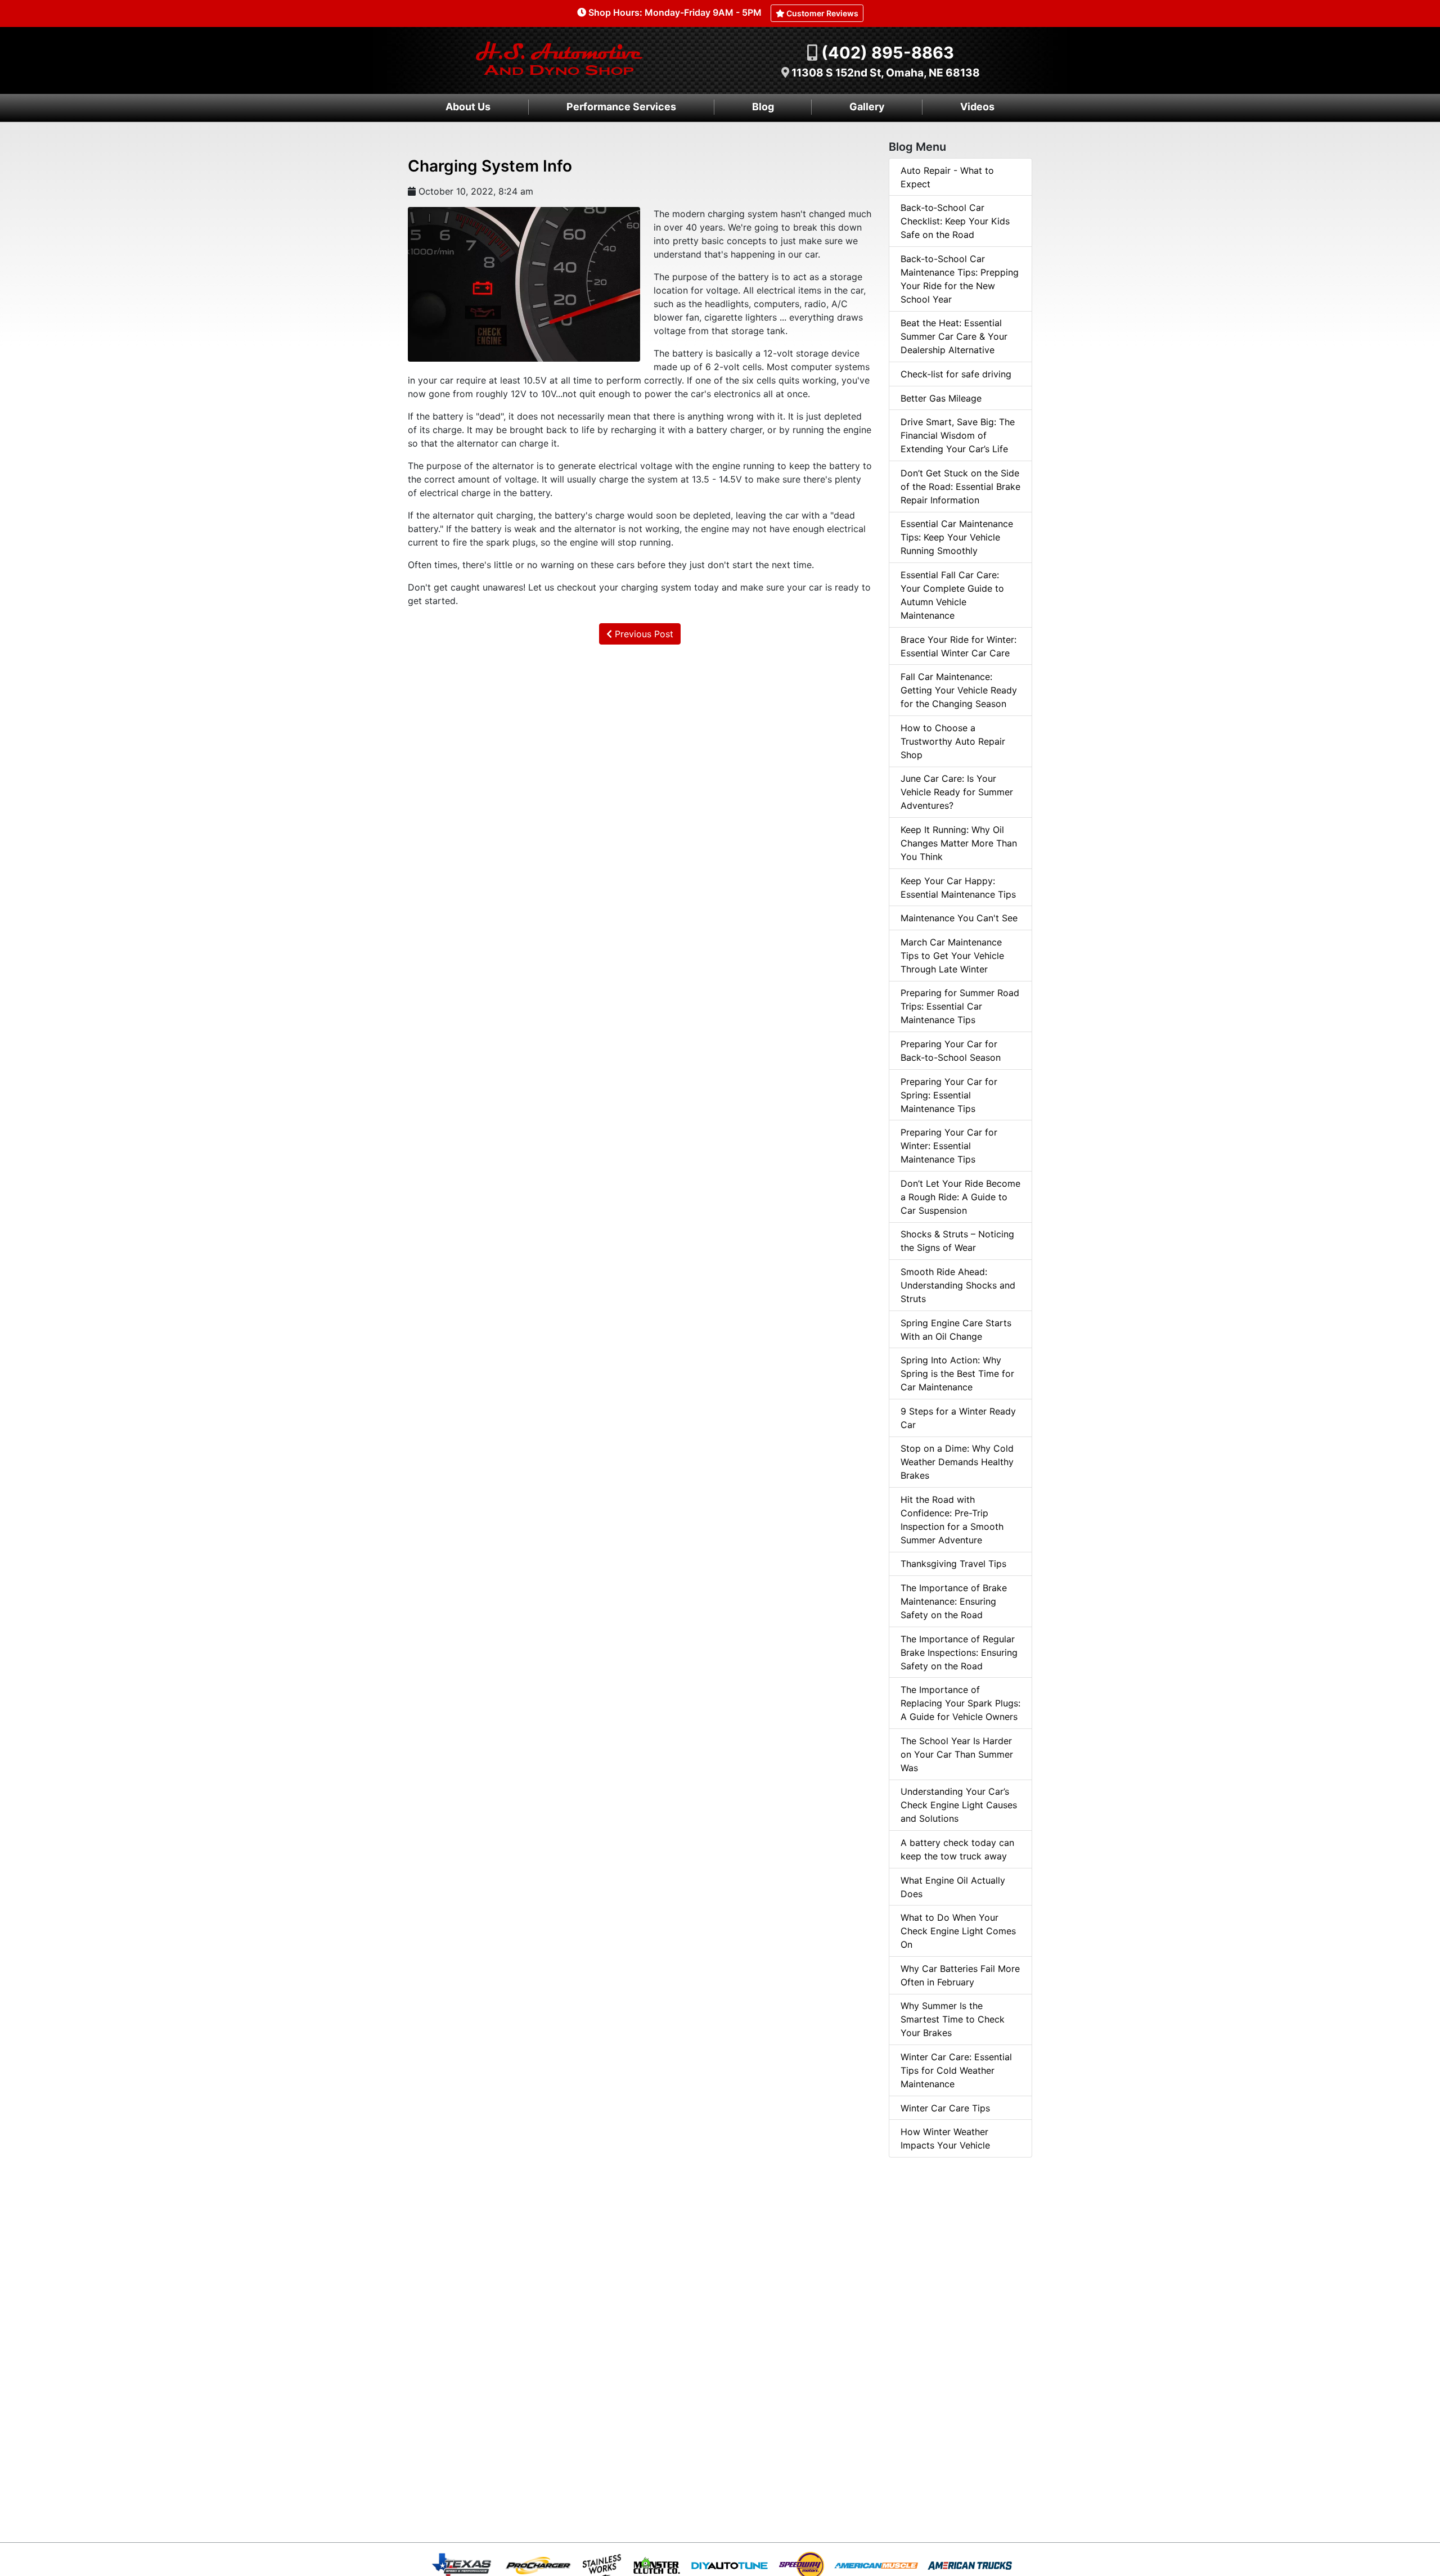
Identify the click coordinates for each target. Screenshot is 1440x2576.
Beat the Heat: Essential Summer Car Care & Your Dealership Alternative (954, 336)
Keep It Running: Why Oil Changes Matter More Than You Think (959, 843)
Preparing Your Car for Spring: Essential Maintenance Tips (949, 1095)
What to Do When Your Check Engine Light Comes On (958, 1931)
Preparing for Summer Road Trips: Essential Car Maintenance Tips (960, 1006)
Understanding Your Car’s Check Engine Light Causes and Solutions (959, 1805)
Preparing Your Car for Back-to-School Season (951, 1051)
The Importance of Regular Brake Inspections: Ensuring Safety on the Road (959, 1652)
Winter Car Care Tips (945, 2108)
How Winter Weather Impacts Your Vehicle (945, 2138)
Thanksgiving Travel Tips (953, 1564)
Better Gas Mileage (941, 398)
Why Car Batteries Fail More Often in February (960, 1975)
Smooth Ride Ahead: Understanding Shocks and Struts (958, 1285)
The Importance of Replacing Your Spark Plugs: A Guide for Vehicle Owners (960, 1703)
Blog (763, 107)
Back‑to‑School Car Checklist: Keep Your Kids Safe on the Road (955, 221)
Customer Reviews (822, 13)
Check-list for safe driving (956, 374)
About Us (468, 107)
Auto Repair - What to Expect (947, 177)
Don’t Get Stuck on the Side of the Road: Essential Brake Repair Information (960, 487)
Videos (977, 107)
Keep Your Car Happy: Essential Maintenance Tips (958, 888)
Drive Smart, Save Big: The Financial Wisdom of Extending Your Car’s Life (958, 435)
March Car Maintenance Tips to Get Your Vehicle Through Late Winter (952, 956)
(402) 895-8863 (888, 53)
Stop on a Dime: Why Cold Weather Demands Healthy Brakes (957, 1462)
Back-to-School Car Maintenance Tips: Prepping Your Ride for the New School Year (960, 279)
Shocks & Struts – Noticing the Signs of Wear (957, 1241)
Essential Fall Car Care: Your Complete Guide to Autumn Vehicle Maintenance (952, 595)
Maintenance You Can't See (959, 918)
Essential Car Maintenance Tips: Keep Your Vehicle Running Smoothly (957, 537)
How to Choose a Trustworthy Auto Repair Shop (953, 741)
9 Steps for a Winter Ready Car (958, 1418)
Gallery (867, 107)
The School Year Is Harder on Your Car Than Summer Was (957, 1754)
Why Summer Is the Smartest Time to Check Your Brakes (953, 2019)
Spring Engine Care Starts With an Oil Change (956, 1330)
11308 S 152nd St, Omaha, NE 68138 (886, 73)
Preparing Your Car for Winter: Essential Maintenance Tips (949, 1146)
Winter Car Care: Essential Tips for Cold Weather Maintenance (956, 2070)
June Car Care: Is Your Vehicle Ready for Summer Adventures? (957, 792)
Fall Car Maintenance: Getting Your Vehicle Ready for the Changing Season (959, 690)
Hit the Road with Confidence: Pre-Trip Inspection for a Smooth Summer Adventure (952, 1520)
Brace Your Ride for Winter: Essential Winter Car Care (958, 646)
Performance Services (621, 107)
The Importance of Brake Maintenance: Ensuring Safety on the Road (954, 1601)
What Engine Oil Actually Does (953, 1887)
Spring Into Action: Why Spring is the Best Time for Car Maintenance (957, 1373)
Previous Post (643, 634)
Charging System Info (490, 166)
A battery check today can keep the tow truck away (957, 1849)
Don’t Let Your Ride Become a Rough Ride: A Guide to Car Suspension (960, 1197)
